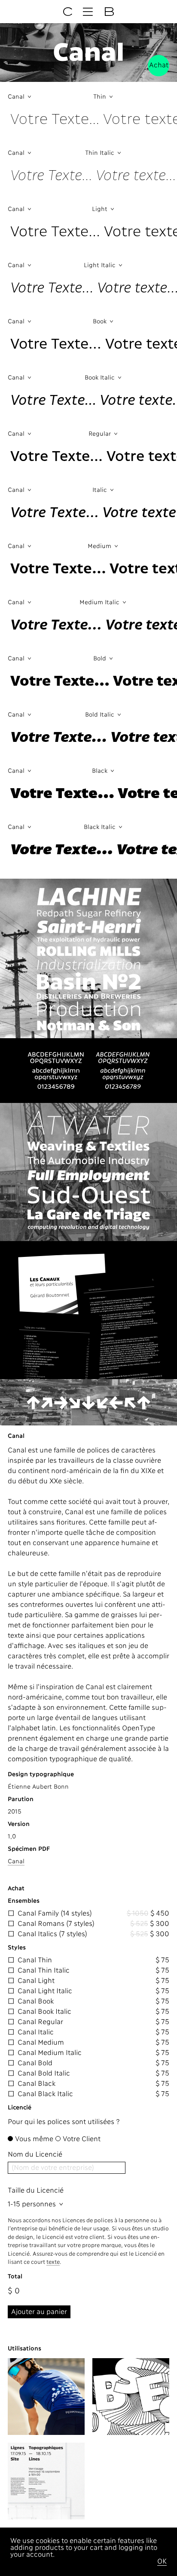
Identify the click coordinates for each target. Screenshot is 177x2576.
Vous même (34, 2139)
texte (53, 2262)
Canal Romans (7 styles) (56, 1924)
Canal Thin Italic (44, 1971)
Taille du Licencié (36, 2191)
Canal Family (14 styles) (55, 1914)
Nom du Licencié (35, 2155)
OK (162, 2562)
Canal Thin (35, 1961)
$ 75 (162, 1961)
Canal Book (36, 2002)
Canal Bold (35, 2064)
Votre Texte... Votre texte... (94, 119)
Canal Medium (41, 2043)
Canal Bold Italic (44, 2074)
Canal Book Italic (44, 2012)
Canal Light (36, 1981)
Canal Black (37, 2084)
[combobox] (48, 96)
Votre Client (82, 2139)
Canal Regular (40, 2022)
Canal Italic (36, 2033)
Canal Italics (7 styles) (52, 1934)
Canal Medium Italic (50, 2053)
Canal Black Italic (45, 2094)
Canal (16, 1862)
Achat (159, 66)
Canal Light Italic (45, 1992)
